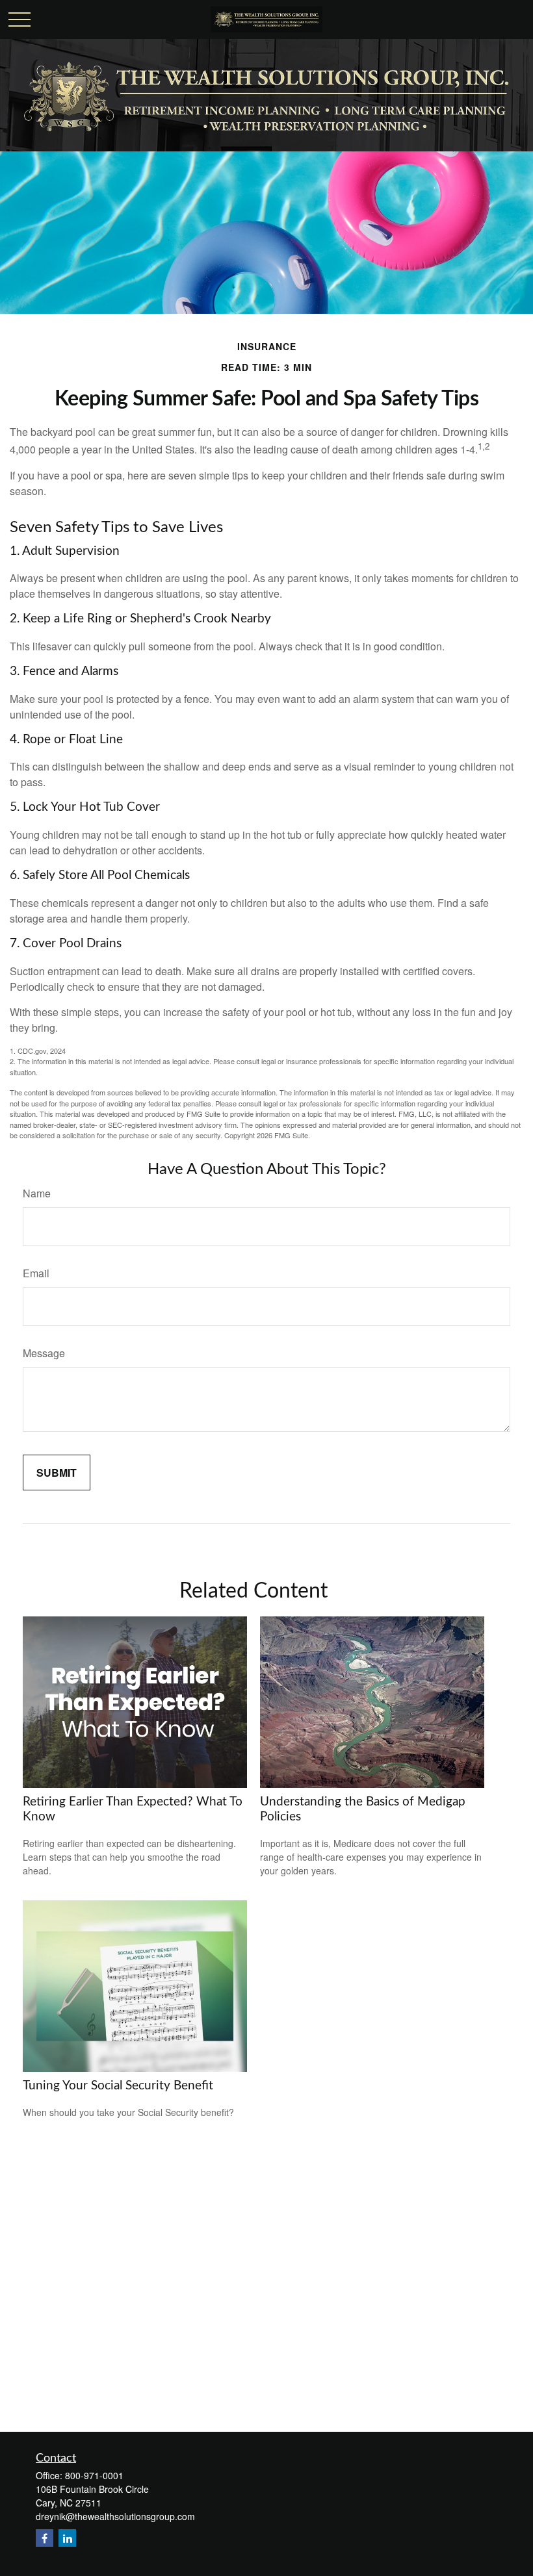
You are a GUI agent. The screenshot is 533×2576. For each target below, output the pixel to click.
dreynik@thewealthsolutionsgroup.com (115, 2516)
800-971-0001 (94, 2475)
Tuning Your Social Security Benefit (118, 2086)
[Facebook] (45, 2538)
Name (37, 1193)
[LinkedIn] (67, 2538)
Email (36, 1273)
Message (44, 1353)
